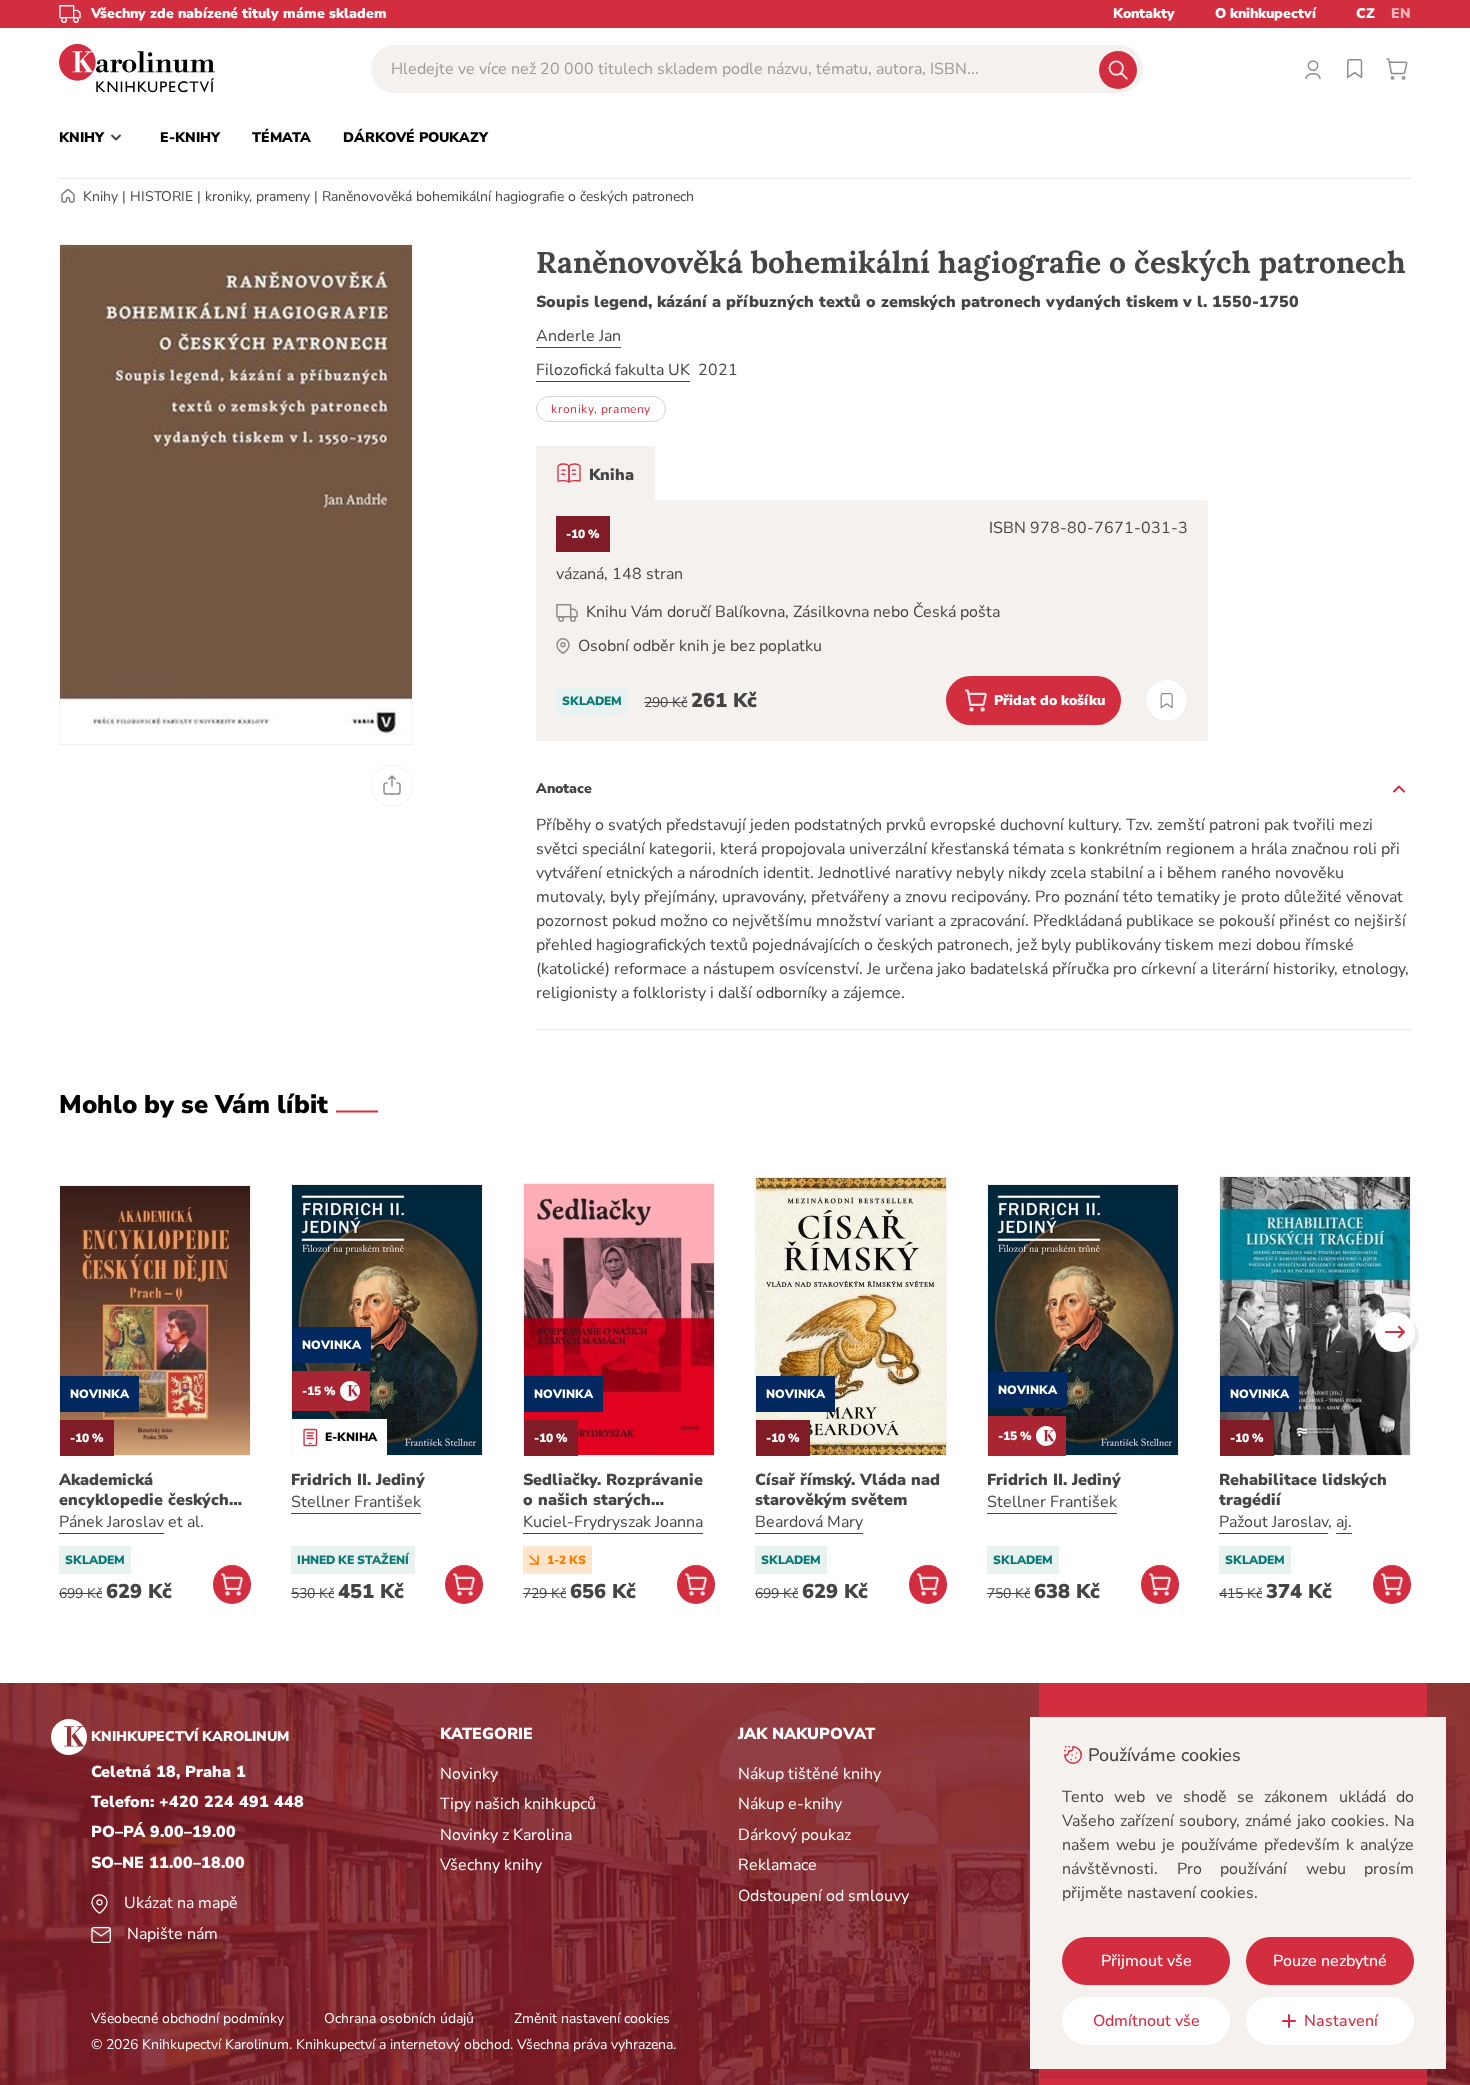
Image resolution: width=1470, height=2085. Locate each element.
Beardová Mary (809, 1522)
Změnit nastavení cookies (592, 2018)
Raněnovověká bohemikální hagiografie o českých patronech (508, 196)
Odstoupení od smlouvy (823, 1896)
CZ (1365, 13)
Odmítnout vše (1146, 2021)
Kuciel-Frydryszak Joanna (613, 1522)
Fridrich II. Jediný (358, 1480)
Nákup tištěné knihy (809, 1774)
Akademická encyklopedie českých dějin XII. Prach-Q (144, 1490)
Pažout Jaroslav (1273, 1522)
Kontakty (1144, 13)
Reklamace (777, 1865)
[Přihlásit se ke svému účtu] (1313, 69)
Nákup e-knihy (790, 1804)
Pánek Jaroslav (111, 1522)
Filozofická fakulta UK (613, 370)
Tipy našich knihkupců (518, 1804)
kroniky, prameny (257, 196)
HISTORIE (161, 196)
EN (1401, 13)
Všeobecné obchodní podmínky (187, 2018)
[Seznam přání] (1355, 69)
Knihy (100, 196)
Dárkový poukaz (794, 1835)
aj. (1344, 1522)
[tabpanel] (872, 620)
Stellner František (356, 1502)
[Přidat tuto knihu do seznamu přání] (1166, 700)
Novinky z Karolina (506, 1835)
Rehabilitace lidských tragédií (1303, 1490)
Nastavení (1341, 2021)
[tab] (595, 473)
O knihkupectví (1265, 13)
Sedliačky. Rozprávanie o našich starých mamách (613, 1490)
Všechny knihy (491, 1865)
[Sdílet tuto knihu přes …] (392, 786)
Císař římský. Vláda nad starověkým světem (847, 1490)
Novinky (469, 1774)
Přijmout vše (1146, 1961)
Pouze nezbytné (1330, 1961)
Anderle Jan (578, 336)
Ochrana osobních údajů (399, 2018)
